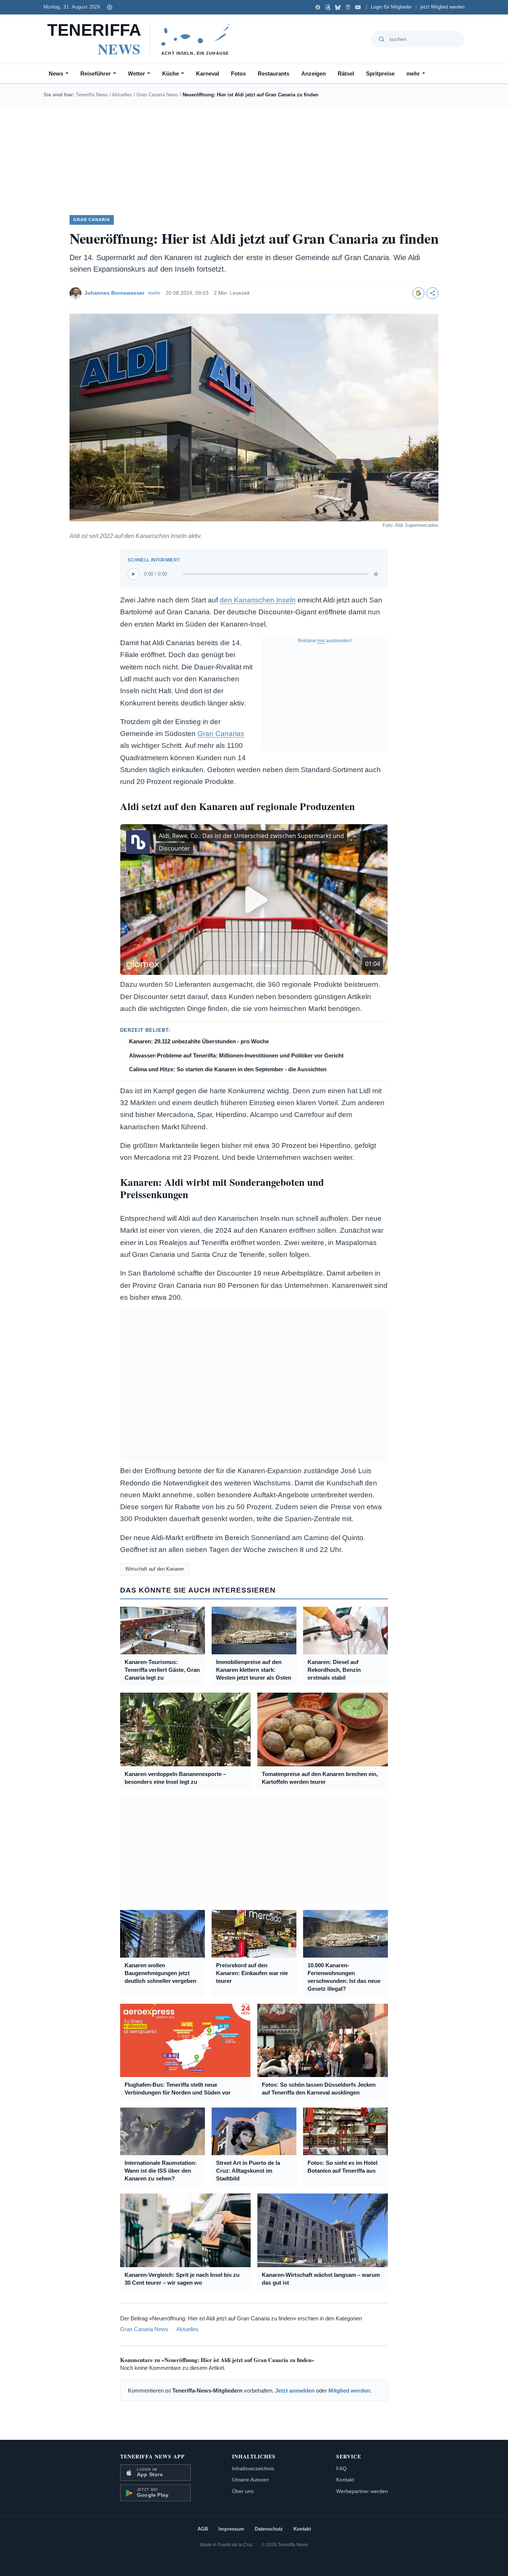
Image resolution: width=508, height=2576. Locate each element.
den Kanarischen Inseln (258, 600)
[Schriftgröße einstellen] (110, 7)
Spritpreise (380, 73)
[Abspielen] (134, 574)
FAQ (341, 2468)
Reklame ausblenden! (325, 641)
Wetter (136, 73)
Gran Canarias (221, 734)
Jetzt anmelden (295, 2391)
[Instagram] (348, 7)
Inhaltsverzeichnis (253, 2468)
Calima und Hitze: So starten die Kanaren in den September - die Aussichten (228, 1069)
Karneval (208, 73)
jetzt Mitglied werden (442, 7)
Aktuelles (122, 95)
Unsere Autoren (250, 2480)
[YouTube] (358, 7)
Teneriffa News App (152, 2456)
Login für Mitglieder (391, 7)
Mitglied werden (349, 2391)
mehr (413, 73)
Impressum (231, 2529)
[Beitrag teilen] (433, 293)
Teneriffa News (92, 95)
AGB (203, 2529)
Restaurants (274, 73)
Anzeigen (314, 73)
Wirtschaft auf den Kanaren (155, 1569)
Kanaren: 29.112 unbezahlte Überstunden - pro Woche (199, 1041)
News (56, 73)
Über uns (243, 2491)
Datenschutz (269, 2529)
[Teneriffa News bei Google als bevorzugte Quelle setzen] (418, 293)
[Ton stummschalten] (377, 574)
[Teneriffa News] (142, 39)
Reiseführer (96, 73)
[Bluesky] (338, 7)
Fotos (238, 73)
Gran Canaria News (157, 95)
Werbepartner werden (362, 2491)
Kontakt (345, 2480)
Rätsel (346, 73)
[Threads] (328, 7)
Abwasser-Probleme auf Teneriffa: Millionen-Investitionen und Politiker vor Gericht (236, 1055)
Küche (171, 73)
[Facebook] (318, 7)
